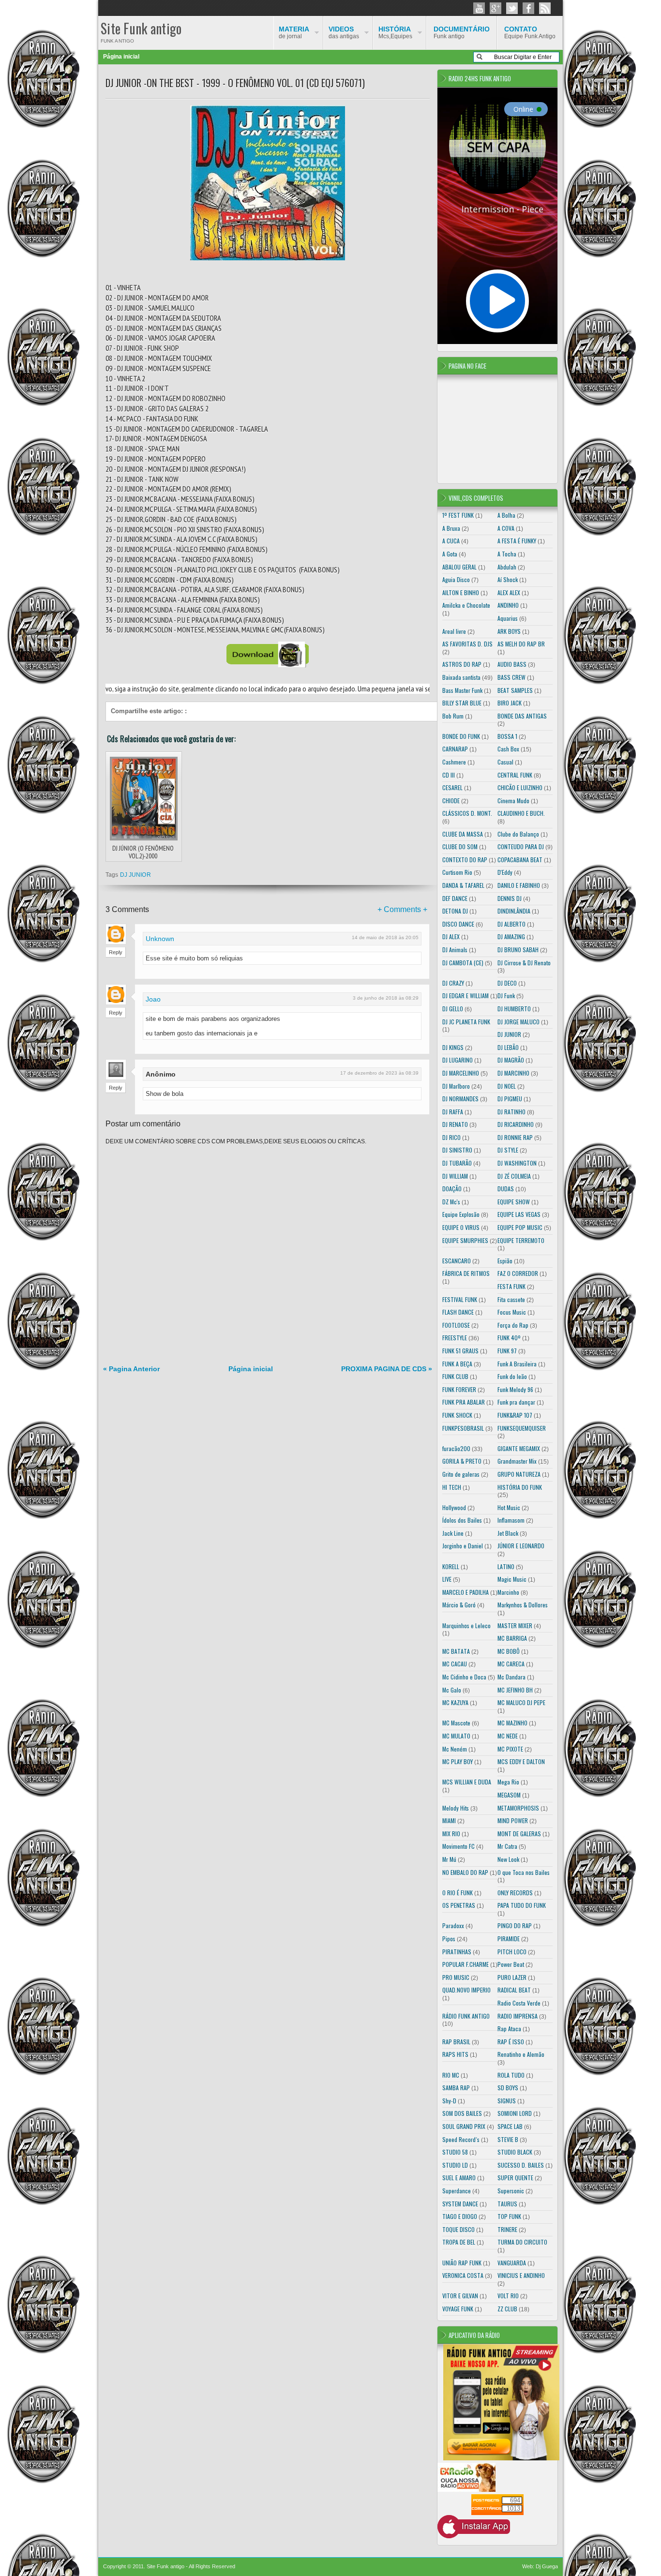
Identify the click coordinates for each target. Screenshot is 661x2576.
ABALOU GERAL (459, 567)
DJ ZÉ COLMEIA (514, 1176)
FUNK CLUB (455, 1376)
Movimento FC (458, 1846)
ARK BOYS (509, 631)
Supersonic (511, 2191)
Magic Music (512, 1579)
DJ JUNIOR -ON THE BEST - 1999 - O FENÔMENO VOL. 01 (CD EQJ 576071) (235, 83)
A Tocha (507, 554)
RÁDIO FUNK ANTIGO (466, 2016)
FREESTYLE (455, 1338)
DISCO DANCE (458, 924)
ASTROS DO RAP (462, 664)
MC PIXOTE (510, 1749)
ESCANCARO (457, 1261)
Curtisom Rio (457, 872)
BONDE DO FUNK (461, 736)
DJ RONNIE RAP (515, 1137)
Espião (505, 1261)
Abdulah (507, 567)
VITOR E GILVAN (460, 2296)
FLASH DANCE (458, 1312)
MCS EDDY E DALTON (521, 1761)
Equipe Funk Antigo (530, 32)
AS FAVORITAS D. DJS (467, 644)
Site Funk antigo (141, 28)
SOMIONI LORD (515, 2113)
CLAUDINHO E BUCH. (521, 813)
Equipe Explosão (461, 1214)
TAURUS (507, 2204)
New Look (508, 1859)
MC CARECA (511, 1664)
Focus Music (512, 1312)
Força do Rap (513, 1325)
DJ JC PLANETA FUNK (466, 1022)
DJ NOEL (507, 1086)
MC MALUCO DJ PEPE (521, 1702)
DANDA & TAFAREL (463, 885)
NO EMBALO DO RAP (465, 1872)
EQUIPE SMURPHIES (465, 1240)
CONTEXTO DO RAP (465, 860)
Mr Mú (449, 1859)
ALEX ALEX (509, 592)
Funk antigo (462, 32)
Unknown (160, 939)
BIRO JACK (510, 703)
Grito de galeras (461, 1474)
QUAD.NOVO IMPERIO (466, 1990)
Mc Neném (455, 1749)
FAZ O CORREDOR (518, 1273)
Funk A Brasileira (517, 1364)
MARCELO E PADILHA (466, 1592)
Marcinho (508, 1592)
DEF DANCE (455, 898)
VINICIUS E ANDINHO (521, 2275)
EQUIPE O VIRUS (461, 1227)
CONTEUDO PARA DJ (521, 846)
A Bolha (506, 515)
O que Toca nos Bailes (524, 1872)
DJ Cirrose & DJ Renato (524, 963)
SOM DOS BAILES (462, 2113)
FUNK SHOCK (457, 1415)
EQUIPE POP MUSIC (520, 1227)
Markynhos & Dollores (523, 1605)
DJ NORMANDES (460, 1099)
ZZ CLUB (507, 2309)
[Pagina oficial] (479, 8)
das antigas (344, 32)
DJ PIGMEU (510, 1099)
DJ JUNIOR (135, 875)
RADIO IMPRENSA (518, 2016)
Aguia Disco (456, 579)
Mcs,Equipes (395, 32)
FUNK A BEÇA (457, 1364)
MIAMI (449, 1820)
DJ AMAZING (511, 936)
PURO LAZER (512, 1977)
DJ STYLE (508, 1150)
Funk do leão (512, 1376)
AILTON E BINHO (461, 592)
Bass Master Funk (462, 690)
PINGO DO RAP (515, 1925)
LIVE (447, 1579)
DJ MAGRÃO (511, 1060)
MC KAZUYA (455, 1702)
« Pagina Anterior (131, 1369)
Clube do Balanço (518, 834)
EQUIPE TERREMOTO (521, 1240)
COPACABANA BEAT (520, 860)
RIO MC (451, 2075)
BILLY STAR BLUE (462, 703)
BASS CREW (511, 677)
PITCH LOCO (512, 1952)
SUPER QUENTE (515, 2178)
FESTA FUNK (511, 1286)
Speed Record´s (461, 2139)
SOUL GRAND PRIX (464, 2126)
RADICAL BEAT (514, 1990)
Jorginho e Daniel (463, 1546)
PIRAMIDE (509, 1939)
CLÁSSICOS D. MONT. (467, 813)
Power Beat (511, 1964)
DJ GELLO (453, 1009)
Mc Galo (452, 1690)
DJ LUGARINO (458, 1060)
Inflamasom (511, 1520)
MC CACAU (455, 1664)
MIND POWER (513, 1820)
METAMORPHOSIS (518, 1808)
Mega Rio (508, 1782)
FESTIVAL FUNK (460, 1299)
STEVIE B (508, 2139)
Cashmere (454, 762)
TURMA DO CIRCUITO (522, 2242)
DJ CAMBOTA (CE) (463, 963)
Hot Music (509, 1507)
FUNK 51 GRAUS (460, 1351)
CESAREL (452, 787)
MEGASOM (509, 1795)
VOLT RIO (508, 2296)
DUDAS (506, 1189)
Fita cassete (511, 1299)
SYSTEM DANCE (460, 2204)
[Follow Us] (512, 8)
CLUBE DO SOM (460, 846)
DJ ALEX (451, 936)
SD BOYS (508, 2088)
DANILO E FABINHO (519, 885)
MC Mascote (456, 1723)
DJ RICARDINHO (516, 1124)
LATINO (506, 1566)
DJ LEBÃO (508, 1047)
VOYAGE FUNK (458, 2309)
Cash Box (508, 749)
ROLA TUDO (511, 2075)
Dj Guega (547, 2566)
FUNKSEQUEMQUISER (522, 1428)
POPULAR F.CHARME (466, 1964)
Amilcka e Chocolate (466, 605)
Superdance (457, 2191)
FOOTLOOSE (456, 1325)
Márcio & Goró (459, 1605)
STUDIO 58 (455, 2152)
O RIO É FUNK (458, 1893)
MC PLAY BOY (458, 1761)
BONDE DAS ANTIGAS (522, 716)
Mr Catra (507, 1846)
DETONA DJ (455, 911)
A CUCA (451, 541)
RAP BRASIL (456, 2042)
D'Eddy (505, 872)
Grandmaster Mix (517, 1461)
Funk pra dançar (516, 1402)
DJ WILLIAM (455, 1176)
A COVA (506, 528)
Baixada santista (461, 677)
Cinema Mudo (513, 801)
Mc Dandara (511, 1677)
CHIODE (451, 801)
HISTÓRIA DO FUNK (520, 1487)
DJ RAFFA (453, 1112)
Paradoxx (453, 1925)
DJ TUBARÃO (457, 1163)
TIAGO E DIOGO (460, 2216)
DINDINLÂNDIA (514, 911)
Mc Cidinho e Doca (464, 1677)
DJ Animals (455, 950)
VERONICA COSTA (463, 2275)
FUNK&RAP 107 (515, 1415)
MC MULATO (456, 1736)
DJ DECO (507, 983)
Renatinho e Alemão (521, 2054)
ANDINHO (508, 605)
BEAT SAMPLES (515, 690)
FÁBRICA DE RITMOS (466, 1273)
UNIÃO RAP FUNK (462, 2263)
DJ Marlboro (456, 1086)
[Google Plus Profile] (496, 8)
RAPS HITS (455, 2054)
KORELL (451, 1566)
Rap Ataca (509, 2029)
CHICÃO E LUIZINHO (520, 787)
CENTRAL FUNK (515, 775)
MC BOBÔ (509, 1651)
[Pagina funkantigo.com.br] (528, 8)
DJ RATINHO (511, 1112)
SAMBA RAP (456, 2088)
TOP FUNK (509, 2216)
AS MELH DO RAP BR (521, 644)
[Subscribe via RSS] (545, 8)
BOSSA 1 (507, 736)
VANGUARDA (512, 2263)
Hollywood (454, 1507)
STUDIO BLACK (515, 2152)
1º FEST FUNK (458, 515)
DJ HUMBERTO (514, 1009)
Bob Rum (453, 716)
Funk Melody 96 (515, 1389)
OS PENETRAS (459, 1905)
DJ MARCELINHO (461, 1073)
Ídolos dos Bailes (462, 1520)
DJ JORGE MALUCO (518, 1022)
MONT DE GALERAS (519, 1834)
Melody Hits (456, 1808)
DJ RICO (451, 1137)
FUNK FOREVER (459, 1389)
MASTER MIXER (515, 1625)
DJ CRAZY (453, 983)
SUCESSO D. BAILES (521, 2165)
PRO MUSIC (456, 1977)
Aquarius (508, 618)
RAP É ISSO (511, 2042)
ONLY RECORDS (515, 1893)
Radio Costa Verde (519, 2003)
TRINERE (507, 2229)
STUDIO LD (455, 2165)
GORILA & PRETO (462, 1461)
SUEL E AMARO (459, 2178)
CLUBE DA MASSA (463, 834)
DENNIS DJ (510, 898)
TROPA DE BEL (459, 2242)
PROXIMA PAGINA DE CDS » (387, 1369)
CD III (449, 775)
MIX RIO (451, 1834)
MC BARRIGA (512, 1638)
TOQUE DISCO (458, 2229)
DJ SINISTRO (457, 1150)
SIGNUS (507, 2101)
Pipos (449, 1939)
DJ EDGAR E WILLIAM (466, 996)
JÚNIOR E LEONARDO (521, 1546)
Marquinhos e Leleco (466, 1625)
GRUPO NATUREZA (519, 1474)
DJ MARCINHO (513, 1073)
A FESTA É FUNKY (517, 541)
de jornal (294, 32)
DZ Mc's (451, 1202)
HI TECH (452, 1487)
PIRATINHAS (457, 1952)
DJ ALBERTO (511, 924)
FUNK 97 (507, 1351)
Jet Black (508, 1533)
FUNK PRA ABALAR (464, 1402)
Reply (116, 952)
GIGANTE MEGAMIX (519, 1448)
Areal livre (454, 631)
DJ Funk (506, 996)
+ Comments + (402, 909)
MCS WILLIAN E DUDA (467, 1782)
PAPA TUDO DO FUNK (522, 1905)
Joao (153, 999)
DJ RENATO (455, 1124)
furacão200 (456, 1448)
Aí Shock (508, 579)
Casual (505, 762)
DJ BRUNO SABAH (518, 950)
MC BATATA (456, 1651)
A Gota (450, 554)
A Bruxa (451, 528)
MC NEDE (508, 1736)
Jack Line (453, 1533)
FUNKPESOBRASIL (463, 1428)
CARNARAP (455, 749)
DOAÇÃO (452, 1189)
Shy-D (449, 2101)
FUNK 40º (509, 1338)
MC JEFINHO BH (515, 1690)
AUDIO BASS (512, 664)
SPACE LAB (510, 2126)
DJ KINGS (453, 1047)
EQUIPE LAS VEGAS (519, 1214)
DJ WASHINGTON (517, 1163)
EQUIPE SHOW (514, 1202)
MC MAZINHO (512, 1723)
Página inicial (121, 57)
